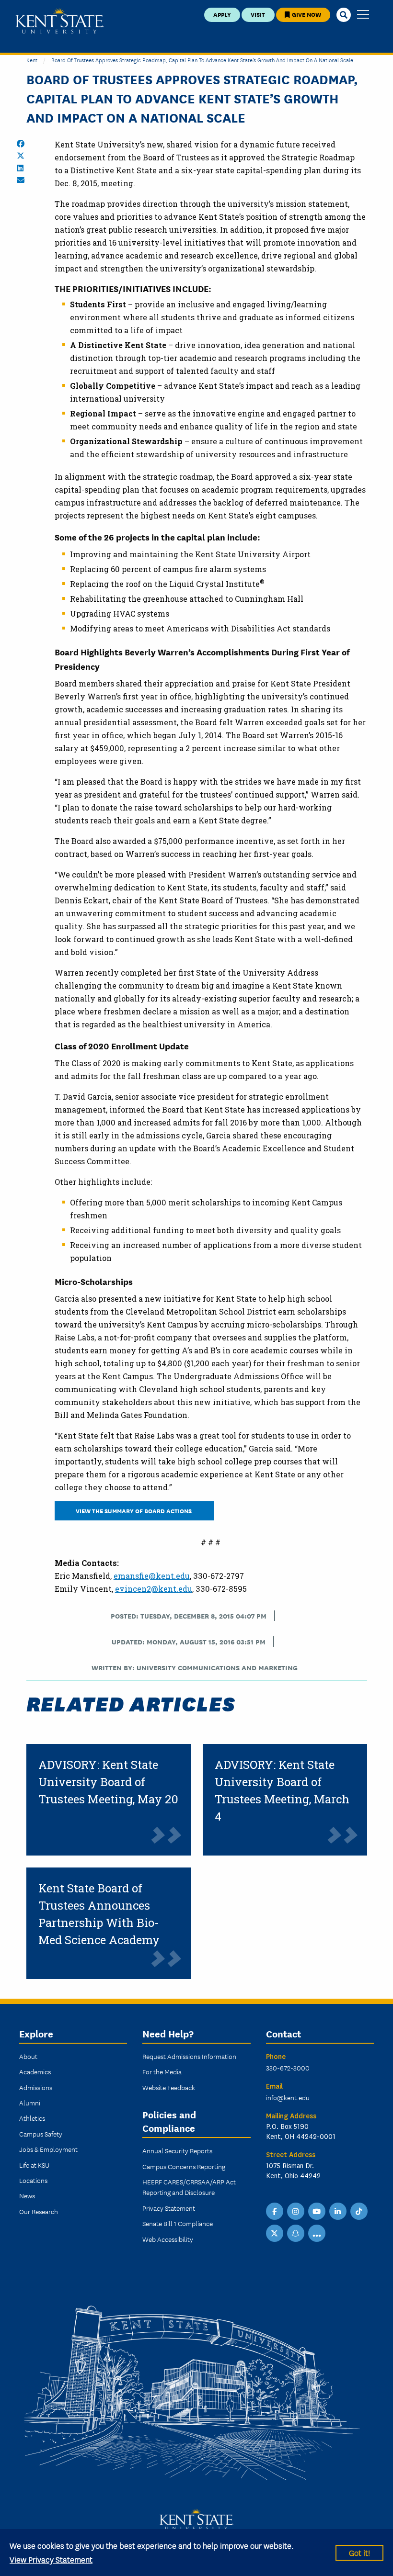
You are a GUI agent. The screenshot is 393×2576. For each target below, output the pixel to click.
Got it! (359, 2552)
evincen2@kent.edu (154, 1589)
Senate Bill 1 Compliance (178, 2223)
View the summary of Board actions (134, 1511)
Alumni (30, 2103)
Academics (35, 2071)
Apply (222, 14)
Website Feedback (169, 2087)
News (27, 2195)
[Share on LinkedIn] (20, 168)
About (28, 2056)
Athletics (32, 2118)
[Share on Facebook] (21, 144)
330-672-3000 (288, 2068)
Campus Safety (41, 2134)
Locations (33, 2180)
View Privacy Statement (51, 2559)
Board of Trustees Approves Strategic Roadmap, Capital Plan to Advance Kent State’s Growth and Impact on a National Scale (202, 60)
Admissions (36, 2087)
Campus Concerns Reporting (184, 2166)
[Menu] (363, 15)
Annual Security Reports (177, 2150)
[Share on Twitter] (21, 156)
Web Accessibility (168, 2239)
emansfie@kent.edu (152, 1576)
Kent (32, 60)
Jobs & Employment (48, 2149)
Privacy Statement (169, 2208)
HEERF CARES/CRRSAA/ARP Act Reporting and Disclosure (189, 2187)
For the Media (162, 2071)
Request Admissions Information (189, 2056)
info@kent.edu (288, 2097)
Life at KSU (34, 2165)
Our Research (39, 2211)
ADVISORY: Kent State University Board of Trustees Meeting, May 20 (108, 1782)
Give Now (306, 14)
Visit (258, 14)
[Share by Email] (21, 180)
